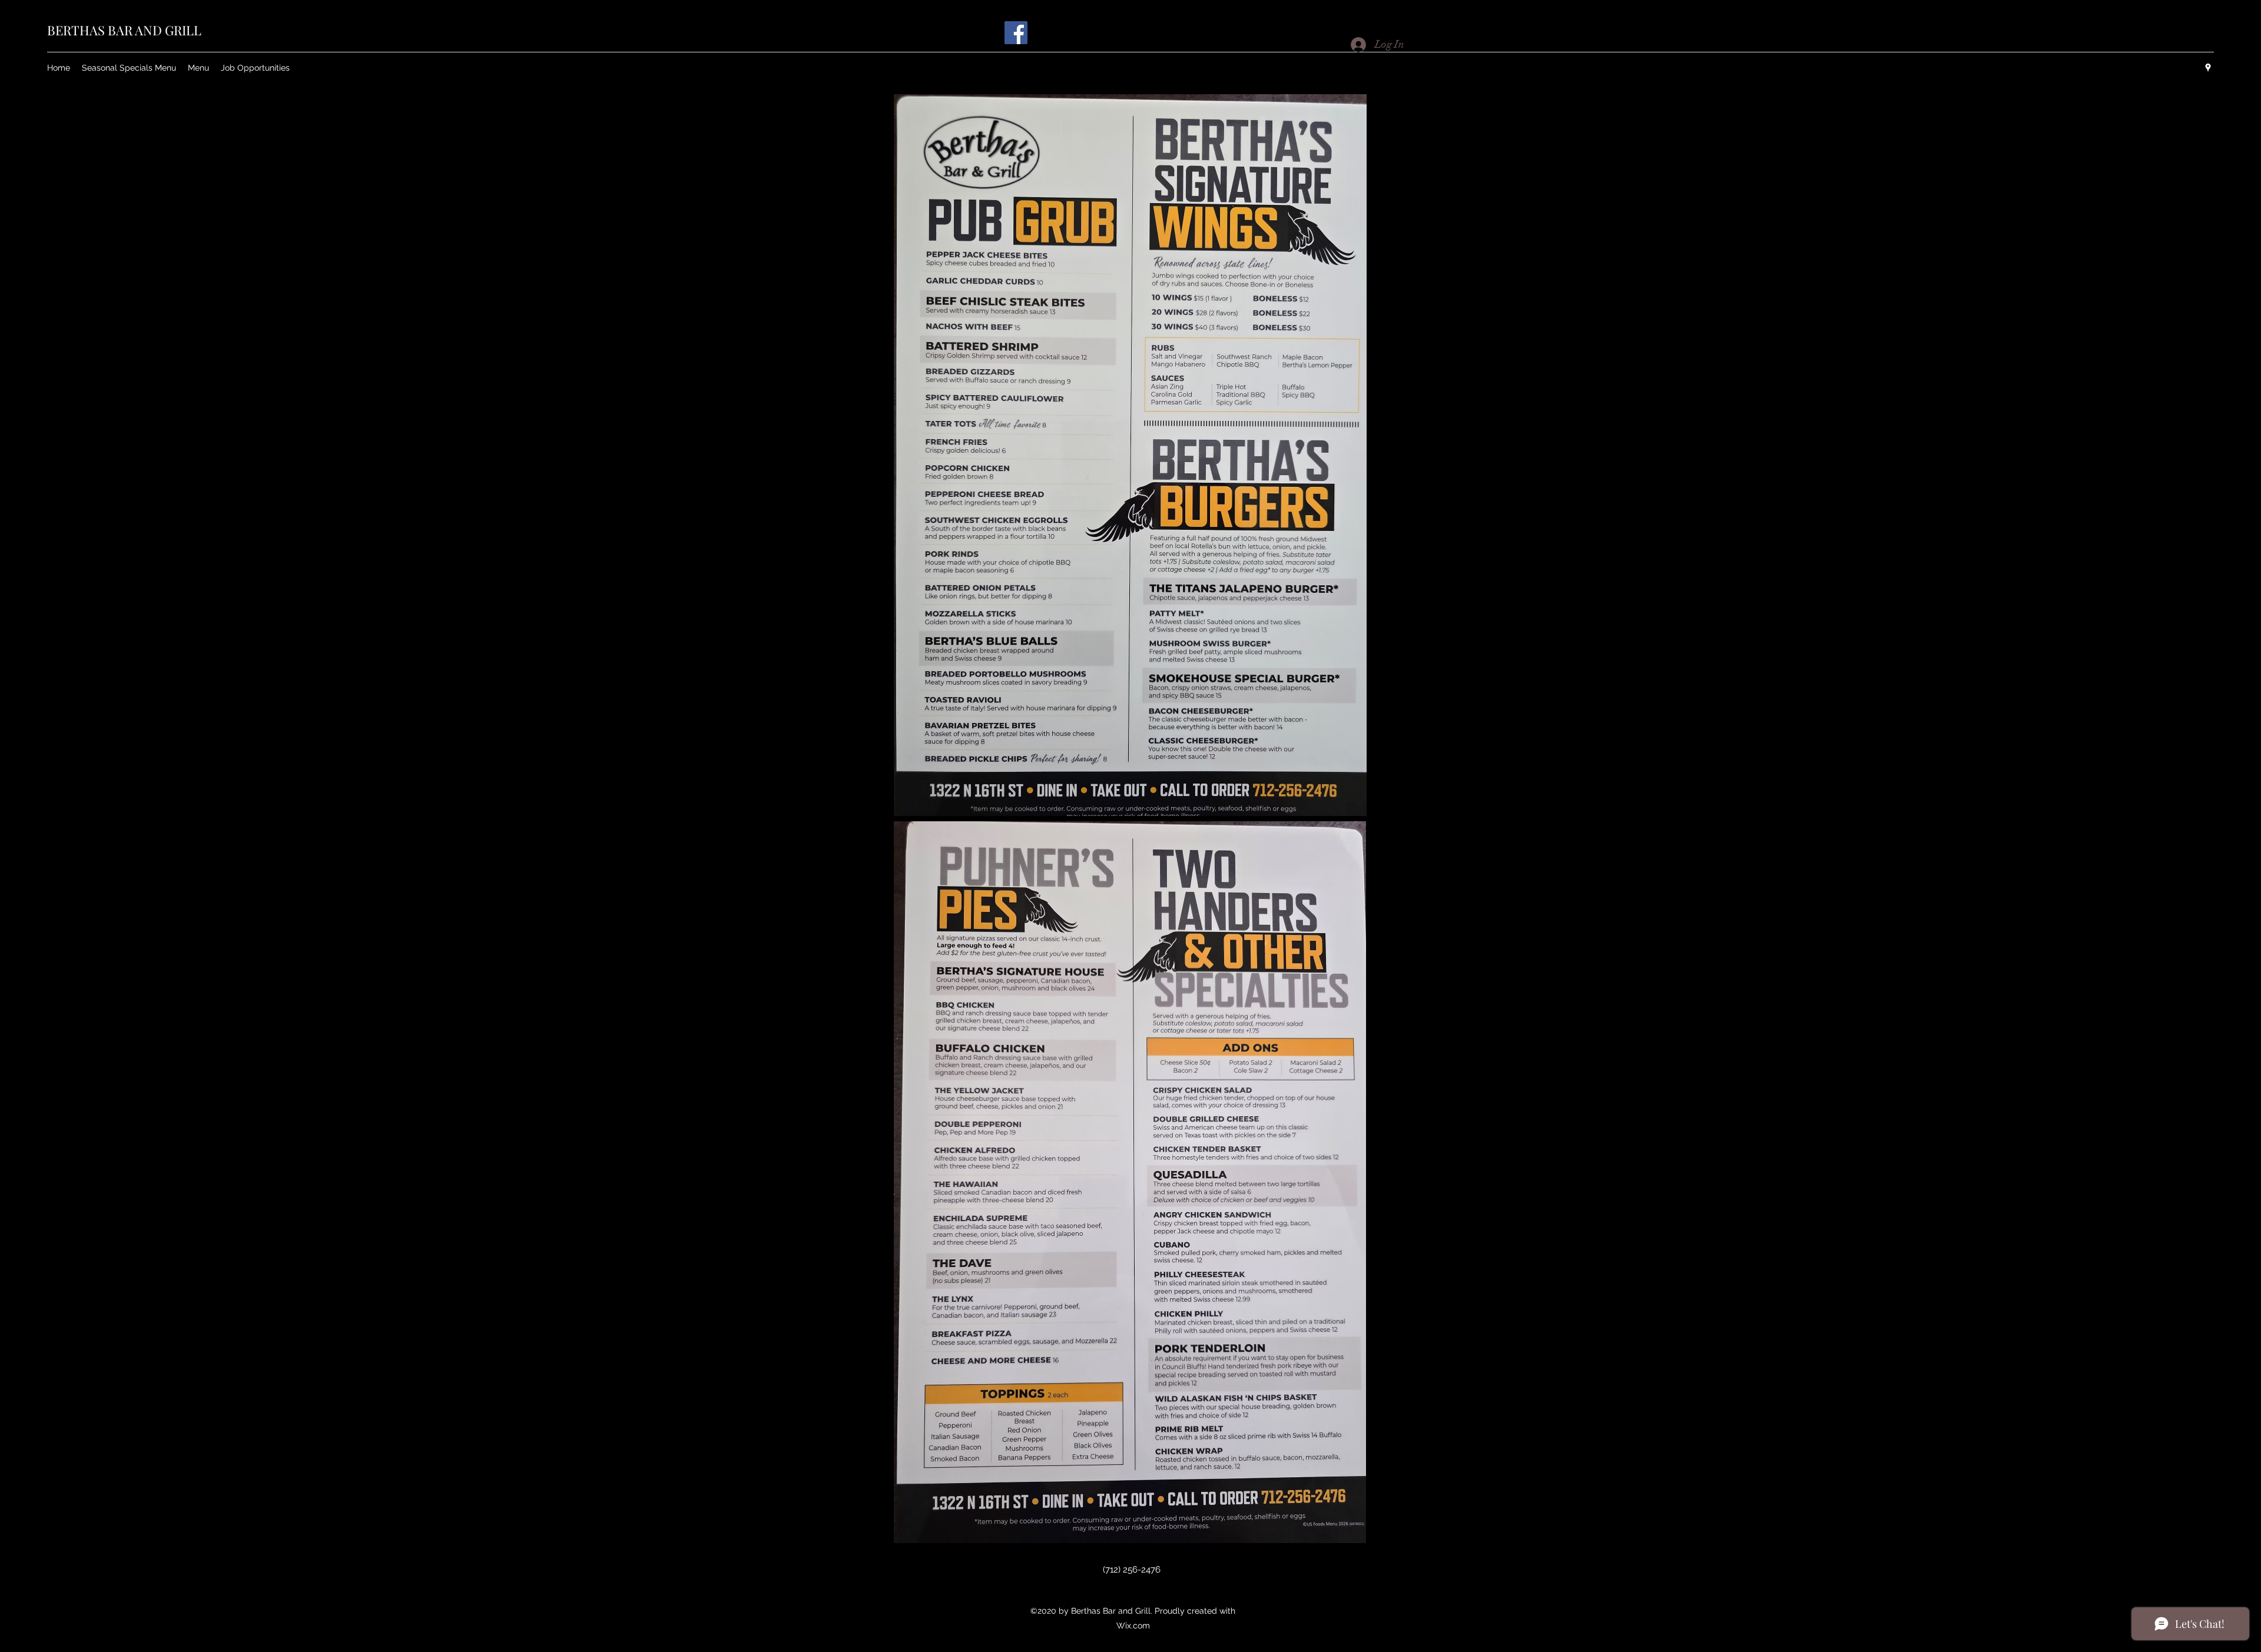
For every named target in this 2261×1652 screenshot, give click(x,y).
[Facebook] (1016, 33)
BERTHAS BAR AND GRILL (124, 30)
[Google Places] (2208, 68)
